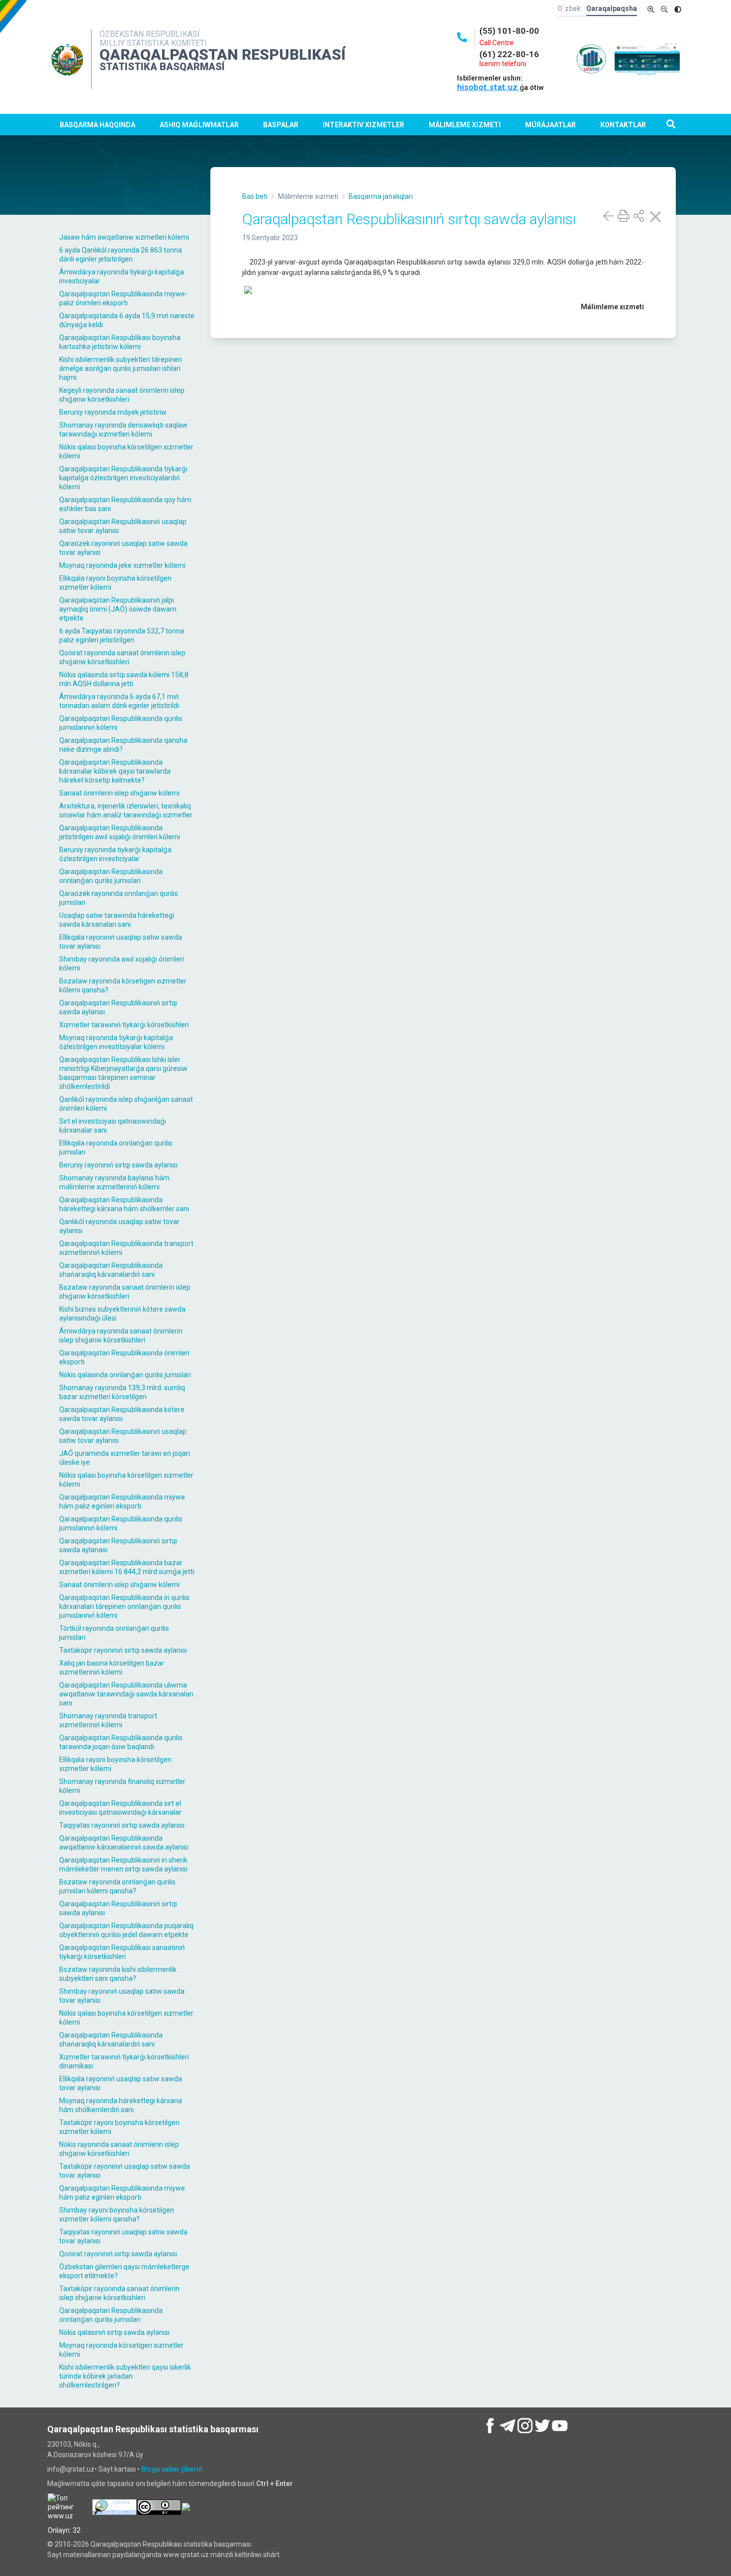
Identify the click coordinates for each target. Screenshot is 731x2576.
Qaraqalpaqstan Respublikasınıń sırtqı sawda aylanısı (118, 1007)
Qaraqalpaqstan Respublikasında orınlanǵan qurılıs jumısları (111, 876)
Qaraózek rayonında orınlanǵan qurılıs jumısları (119, 898)
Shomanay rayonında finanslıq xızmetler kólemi (122, 1786)
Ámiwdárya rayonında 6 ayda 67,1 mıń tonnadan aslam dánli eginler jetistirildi (119, 701)
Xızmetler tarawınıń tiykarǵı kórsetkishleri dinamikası (124, 2061)
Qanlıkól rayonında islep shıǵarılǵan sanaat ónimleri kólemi (126, 1104)
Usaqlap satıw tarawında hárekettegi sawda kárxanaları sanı (117, 920)
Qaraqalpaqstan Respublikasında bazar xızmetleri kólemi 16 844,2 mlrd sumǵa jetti (127, 1567)
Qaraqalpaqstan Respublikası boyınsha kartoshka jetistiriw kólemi (120, 342)
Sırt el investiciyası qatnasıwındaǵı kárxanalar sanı (113, 1126)
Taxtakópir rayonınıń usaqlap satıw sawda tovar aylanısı (125, 2171)
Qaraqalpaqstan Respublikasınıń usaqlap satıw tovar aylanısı (123, 526)
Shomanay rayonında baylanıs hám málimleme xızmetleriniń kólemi (114, 1182)
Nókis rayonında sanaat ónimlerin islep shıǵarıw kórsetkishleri (119, 2149)
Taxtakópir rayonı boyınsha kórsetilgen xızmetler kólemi (119, 2127)
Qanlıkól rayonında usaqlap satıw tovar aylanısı (119, 1226)
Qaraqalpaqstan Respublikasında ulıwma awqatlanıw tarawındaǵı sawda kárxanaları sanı (126, 1694)
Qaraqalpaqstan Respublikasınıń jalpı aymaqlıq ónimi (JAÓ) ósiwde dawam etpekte (118, 609)
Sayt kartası (117, 2469)
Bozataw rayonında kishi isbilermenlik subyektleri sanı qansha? (118, 1974)
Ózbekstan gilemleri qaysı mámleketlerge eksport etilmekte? (124, 2271)
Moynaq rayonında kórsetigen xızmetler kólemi (121, 2350)
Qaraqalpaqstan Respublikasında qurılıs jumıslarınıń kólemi (121, 723)
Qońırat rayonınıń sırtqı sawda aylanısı (118, 2254)
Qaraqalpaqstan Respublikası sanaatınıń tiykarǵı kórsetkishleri (122, 1952)
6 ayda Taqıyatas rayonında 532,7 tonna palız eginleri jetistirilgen (122, 635)
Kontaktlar (623, 125)
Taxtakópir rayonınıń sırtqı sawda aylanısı (123, 1650)
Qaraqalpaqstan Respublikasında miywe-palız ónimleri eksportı (123, 298)
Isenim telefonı (503, 64)
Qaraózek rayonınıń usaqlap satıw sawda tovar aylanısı (123, 548)
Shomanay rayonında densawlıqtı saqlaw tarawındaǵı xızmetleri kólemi (123, 430)
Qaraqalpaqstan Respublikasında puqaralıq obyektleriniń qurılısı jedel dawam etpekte (126, 1930)
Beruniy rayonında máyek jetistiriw (113, 412)
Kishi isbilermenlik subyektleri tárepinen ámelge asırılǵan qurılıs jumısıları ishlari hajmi (121, 368)
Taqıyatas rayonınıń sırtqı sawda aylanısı (122, 1825)
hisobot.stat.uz (488, 87)
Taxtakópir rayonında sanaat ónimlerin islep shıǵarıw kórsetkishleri (119, 2293)
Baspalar (281, 125)
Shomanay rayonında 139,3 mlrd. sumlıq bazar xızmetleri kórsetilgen (122, 1392)
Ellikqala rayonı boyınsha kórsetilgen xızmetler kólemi (115, 583)
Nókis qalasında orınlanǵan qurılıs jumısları (125, 1375)
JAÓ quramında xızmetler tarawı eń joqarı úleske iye (125, 1458)
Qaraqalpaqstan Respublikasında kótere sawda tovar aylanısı (122, 1414)
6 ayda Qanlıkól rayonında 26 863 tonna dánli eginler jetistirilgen (121, 255)
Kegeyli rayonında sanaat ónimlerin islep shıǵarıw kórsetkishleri (122, 395)
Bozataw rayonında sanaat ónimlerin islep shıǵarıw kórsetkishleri (125, 1292)
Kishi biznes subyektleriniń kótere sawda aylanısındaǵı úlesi (122, 1314)
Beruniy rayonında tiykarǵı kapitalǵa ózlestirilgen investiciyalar (115, 854)
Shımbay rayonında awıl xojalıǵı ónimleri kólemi (122, 964)
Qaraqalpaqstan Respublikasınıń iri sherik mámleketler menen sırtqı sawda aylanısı (123, 1865)
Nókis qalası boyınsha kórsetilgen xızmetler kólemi (126, 451)
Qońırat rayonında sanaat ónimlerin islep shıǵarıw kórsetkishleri (122, 657)
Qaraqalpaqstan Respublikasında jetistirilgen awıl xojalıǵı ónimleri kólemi (120, 832)
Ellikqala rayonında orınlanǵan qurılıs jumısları (116, 1148)
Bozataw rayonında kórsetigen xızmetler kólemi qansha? (123, 985)
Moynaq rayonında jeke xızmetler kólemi (122, 565)
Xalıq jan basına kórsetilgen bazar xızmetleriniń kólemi (112, 1668)
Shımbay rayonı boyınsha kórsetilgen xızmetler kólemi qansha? (117, 2215)
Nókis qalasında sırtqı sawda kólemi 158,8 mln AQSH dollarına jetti (124, 679)
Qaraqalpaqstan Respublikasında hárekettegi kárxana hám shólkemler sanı (124, 1204)
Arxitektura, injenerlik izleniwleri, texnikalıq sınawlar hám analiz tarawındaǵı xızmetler (126, 810)
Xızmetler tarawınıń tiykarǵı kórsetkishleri (124, 1025)
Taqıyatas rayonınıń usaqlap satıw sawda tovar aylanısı (123, 2236)
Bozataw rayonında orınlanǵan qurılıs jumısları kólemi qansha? (117, 1886)
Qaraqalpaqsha (612, 8)
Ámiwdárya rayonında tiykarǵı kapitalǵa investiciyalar (122, 276)
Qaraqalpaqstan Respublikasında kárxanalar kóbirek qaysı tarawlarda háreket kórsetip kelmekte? (115, 771)
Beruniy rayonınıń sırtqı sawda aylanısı (118, 1165)
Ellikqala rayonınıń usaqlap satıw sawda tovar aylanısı (121, 942)
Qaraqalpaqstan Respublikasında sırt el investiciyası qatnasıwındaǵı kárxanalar (120, 1808)
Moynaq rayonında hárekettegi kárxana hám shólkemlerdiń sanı (121, 2105)
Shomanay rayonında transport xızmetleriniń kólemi (108, 1720)
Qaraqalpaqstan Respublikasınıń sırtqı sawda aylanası (118, 1545)
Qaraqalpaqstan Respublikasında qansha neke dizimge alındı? (123, 745)
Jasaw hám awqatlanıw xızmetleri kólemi (124, 237)
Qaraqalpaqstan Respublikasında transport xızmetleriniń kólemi (126, 1248)
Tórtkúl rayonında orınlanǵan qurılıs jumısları (114, 1633)
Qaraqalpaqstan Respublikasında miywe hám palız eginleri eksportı (122, 1502)
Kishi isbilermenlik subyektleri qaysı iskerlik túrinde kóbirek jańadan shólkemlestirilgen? (125, 2376)
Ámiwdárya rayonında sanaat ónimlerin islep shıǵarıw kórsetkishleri (121, 1335)
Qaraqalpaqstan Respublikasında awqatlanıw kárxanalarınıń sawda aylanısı (124, 1843)
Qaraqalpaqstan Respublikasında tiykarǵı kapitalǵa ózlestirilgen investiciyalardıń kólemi (123, 478)
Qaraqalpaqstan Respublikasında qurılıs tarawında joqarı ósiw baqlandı (121, 1742)
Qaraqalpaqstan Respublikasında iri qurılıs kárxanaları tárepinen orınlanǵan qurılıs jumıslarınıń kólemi (124, 1606)
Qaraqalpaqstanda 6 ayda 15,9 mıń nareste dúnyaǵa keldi (127, 320)
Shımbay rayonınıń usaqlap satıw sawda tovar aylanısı (122, 1996)
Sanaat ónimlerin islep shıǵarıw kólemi (119, 793)
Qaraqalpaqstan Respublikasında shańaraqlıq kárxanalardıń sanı (111, 1270)
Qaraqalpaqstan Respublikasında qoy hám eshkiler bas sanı (125, 504)
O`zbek (569, 8)
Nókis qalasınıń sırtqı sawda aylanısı (114, 2332)
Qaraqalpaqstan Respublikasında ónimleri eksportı (124, 1357)
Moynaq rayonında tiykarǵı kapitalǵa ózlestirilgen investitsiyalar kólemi (116, 1042)
